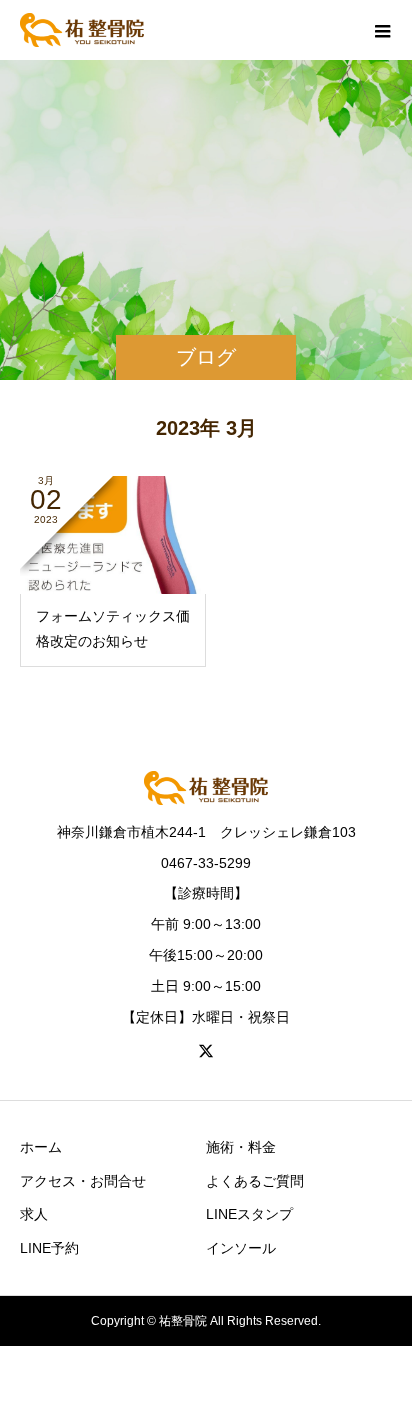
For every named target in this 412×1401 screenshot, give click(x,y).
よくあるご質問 (255, 1181)
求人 (34, 1214)
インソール (241, 1248)
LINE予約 (49, 1248)
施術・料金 (241, 1147)
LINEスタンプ (249, 1214)
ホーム (41, 1147)
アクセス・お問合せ (83, 1181)
